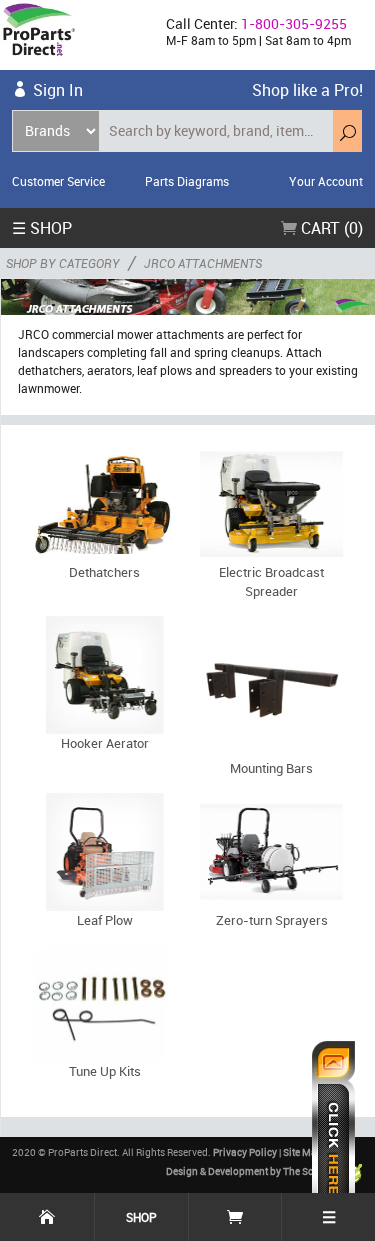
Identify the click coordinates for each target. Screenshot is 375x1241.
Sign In (58, 90)
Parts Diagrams (187, 181)
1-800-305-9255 (294, 23)
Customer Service (58, 181)
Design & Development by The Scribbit (253, 1171)
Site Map (303, 1152)
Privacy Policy (245, 1152)
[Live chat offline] (333, 1131)
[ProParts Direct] (75, 35)
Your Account (326, 181)
